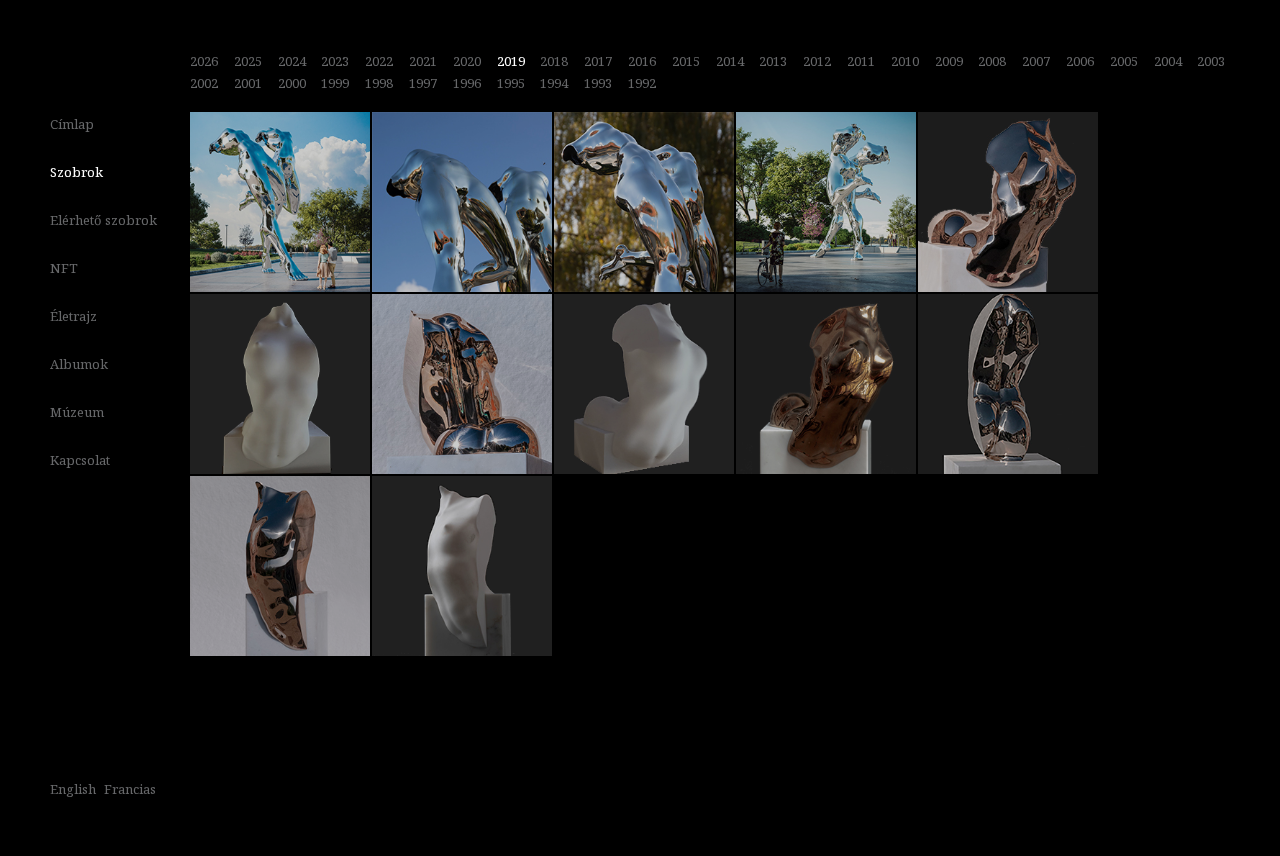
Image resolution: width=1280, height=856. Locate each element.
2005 (1124, 61)
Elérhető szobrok (103, 220)
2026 (204, 61)
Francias (130, 789)
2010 (905, 61)
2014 (730, 61)
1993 (598, 83)
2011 (861, 61)
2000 (292, 83)
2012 (817, 61)
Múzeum (77, 412)
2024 (292, 61)
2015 (686, 61)
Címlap (72, 124)
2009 (949, 61)
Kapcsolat (80, 460)
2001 (248, 83)
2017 (598, 61)
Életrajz (73, 316)
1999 (335, 83)
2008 (992, 61)
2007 (1036, 61)
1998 (379, 83)
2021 (423, 61)
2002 (204, 83)
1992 (642, 83)
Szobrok (76, 172)
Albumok (79, 364)
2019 (511, 61)
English (73, 789)
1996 (467, 83)
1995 (511, 83)
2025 (248, 61)
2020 (467, 61)
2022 (379, 61)
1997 (423, 83)
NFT (64, 268)
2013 (773, 61)
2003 (1211, 61)
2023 (335, 61)
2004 (1168, 61)
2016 (642, 61)
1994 (554, 83)
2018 (554, 61)
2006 (1080, 61)
